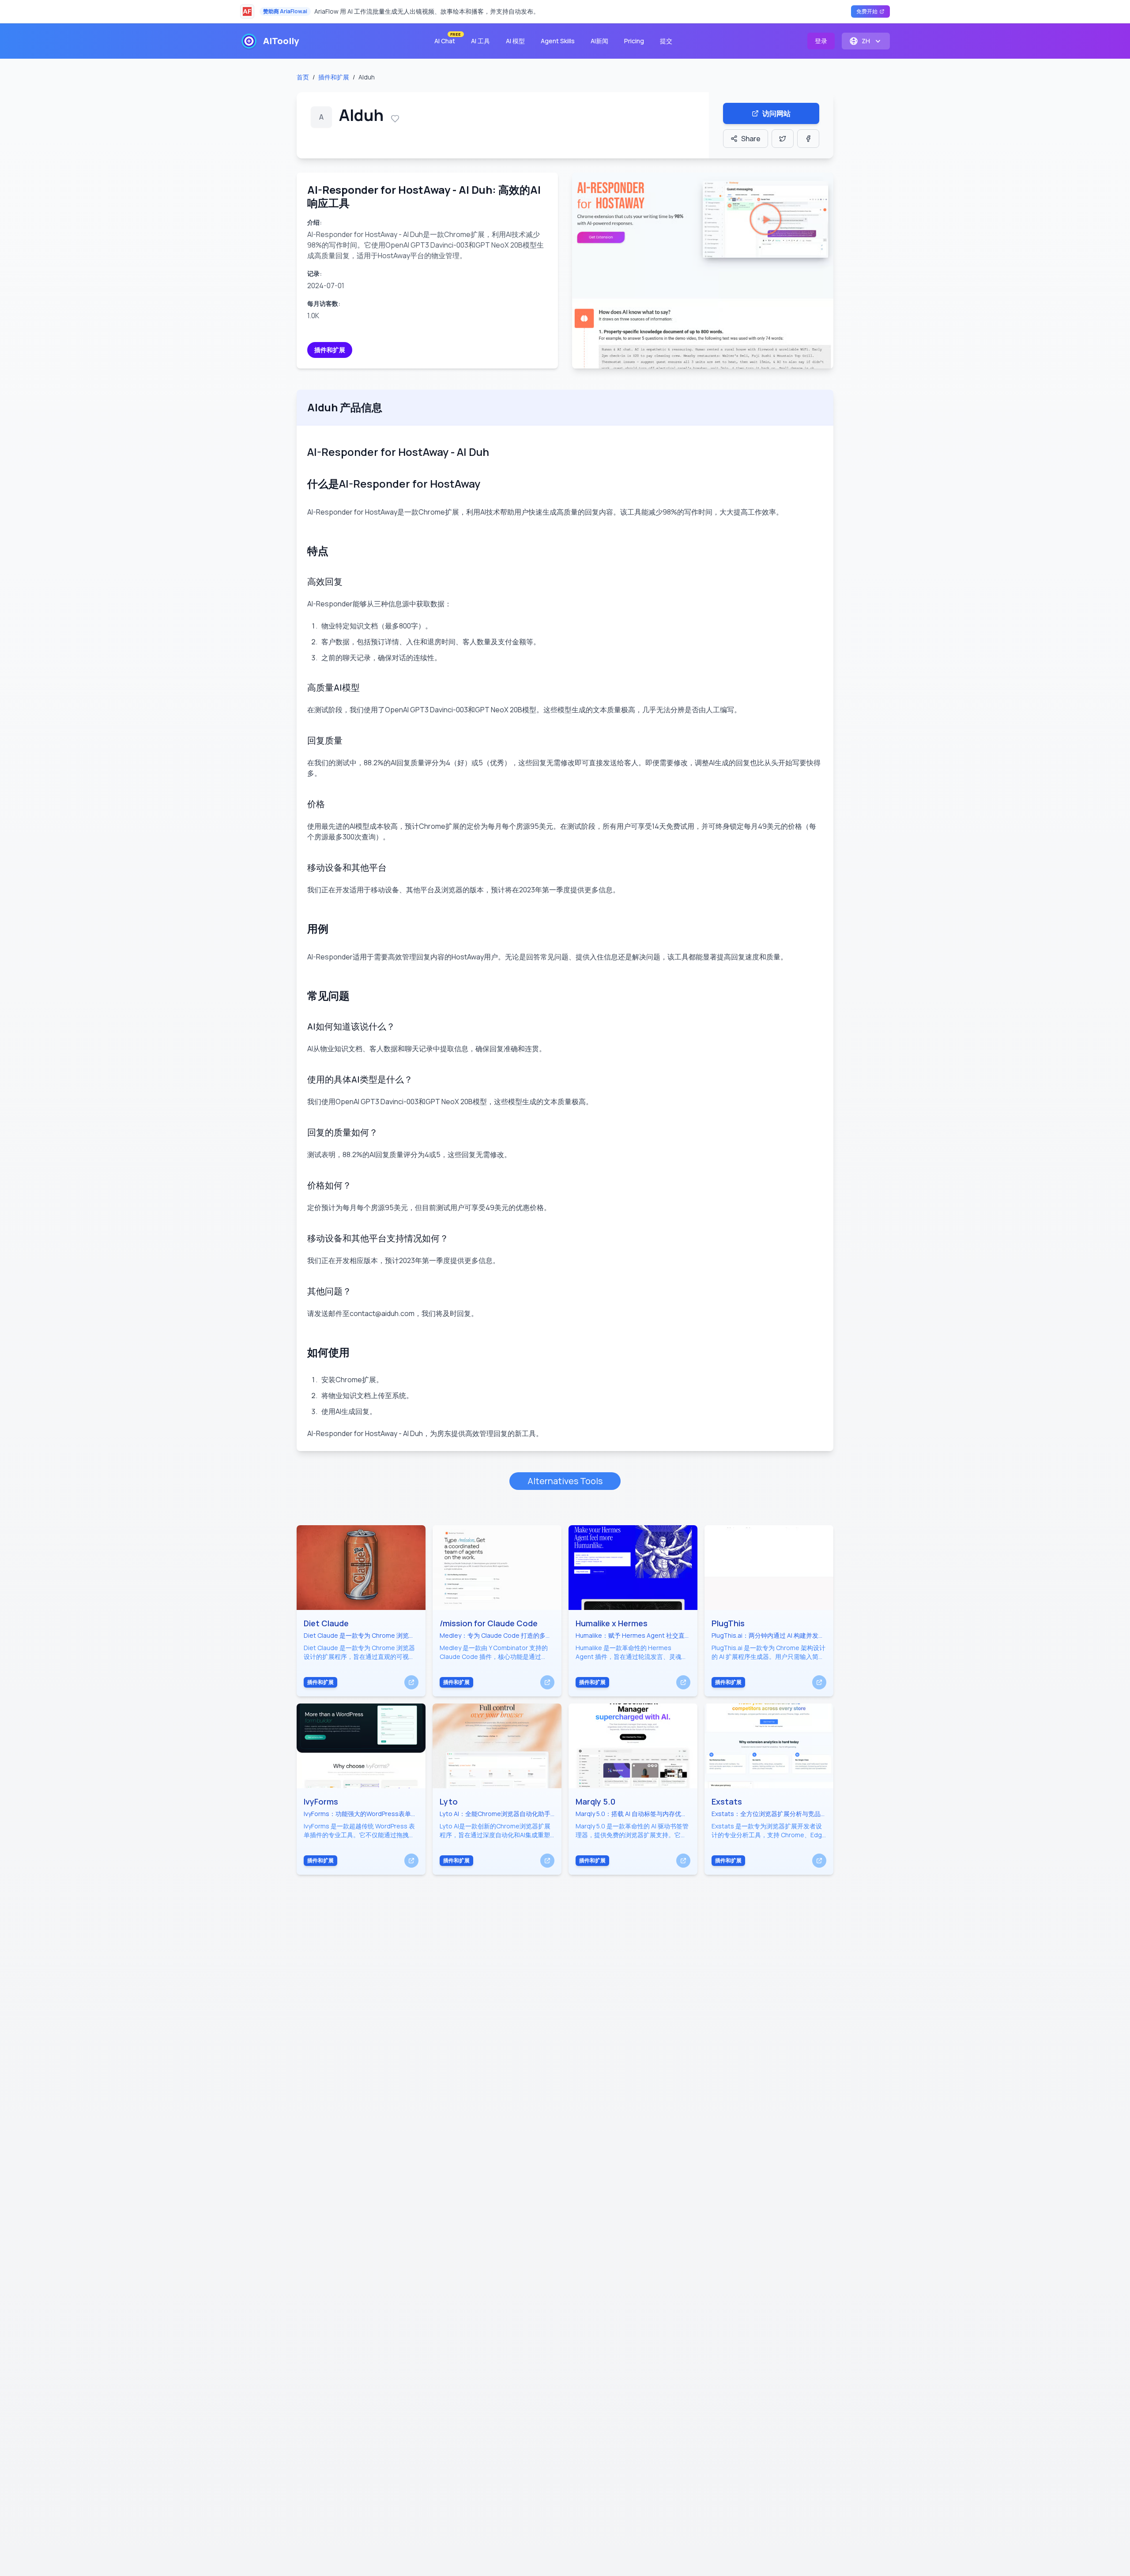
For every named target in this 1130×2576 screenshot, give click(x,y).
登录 (821, 41)
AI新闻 (599, 41)
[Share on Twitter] (783, 139)
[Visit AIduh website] (703, 271)
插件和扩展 (334, 77)
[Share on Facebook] (808, 139)
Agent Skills (558, 41)
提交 (666, 41)
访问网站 (776, 113)
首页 (303, 77)
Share (751, 139)
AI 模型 (515, 41)
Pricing (634, 41)
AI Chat (447, 39)
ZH (866, 41)
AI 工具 (480, 41)
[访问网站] (411, 1682)
